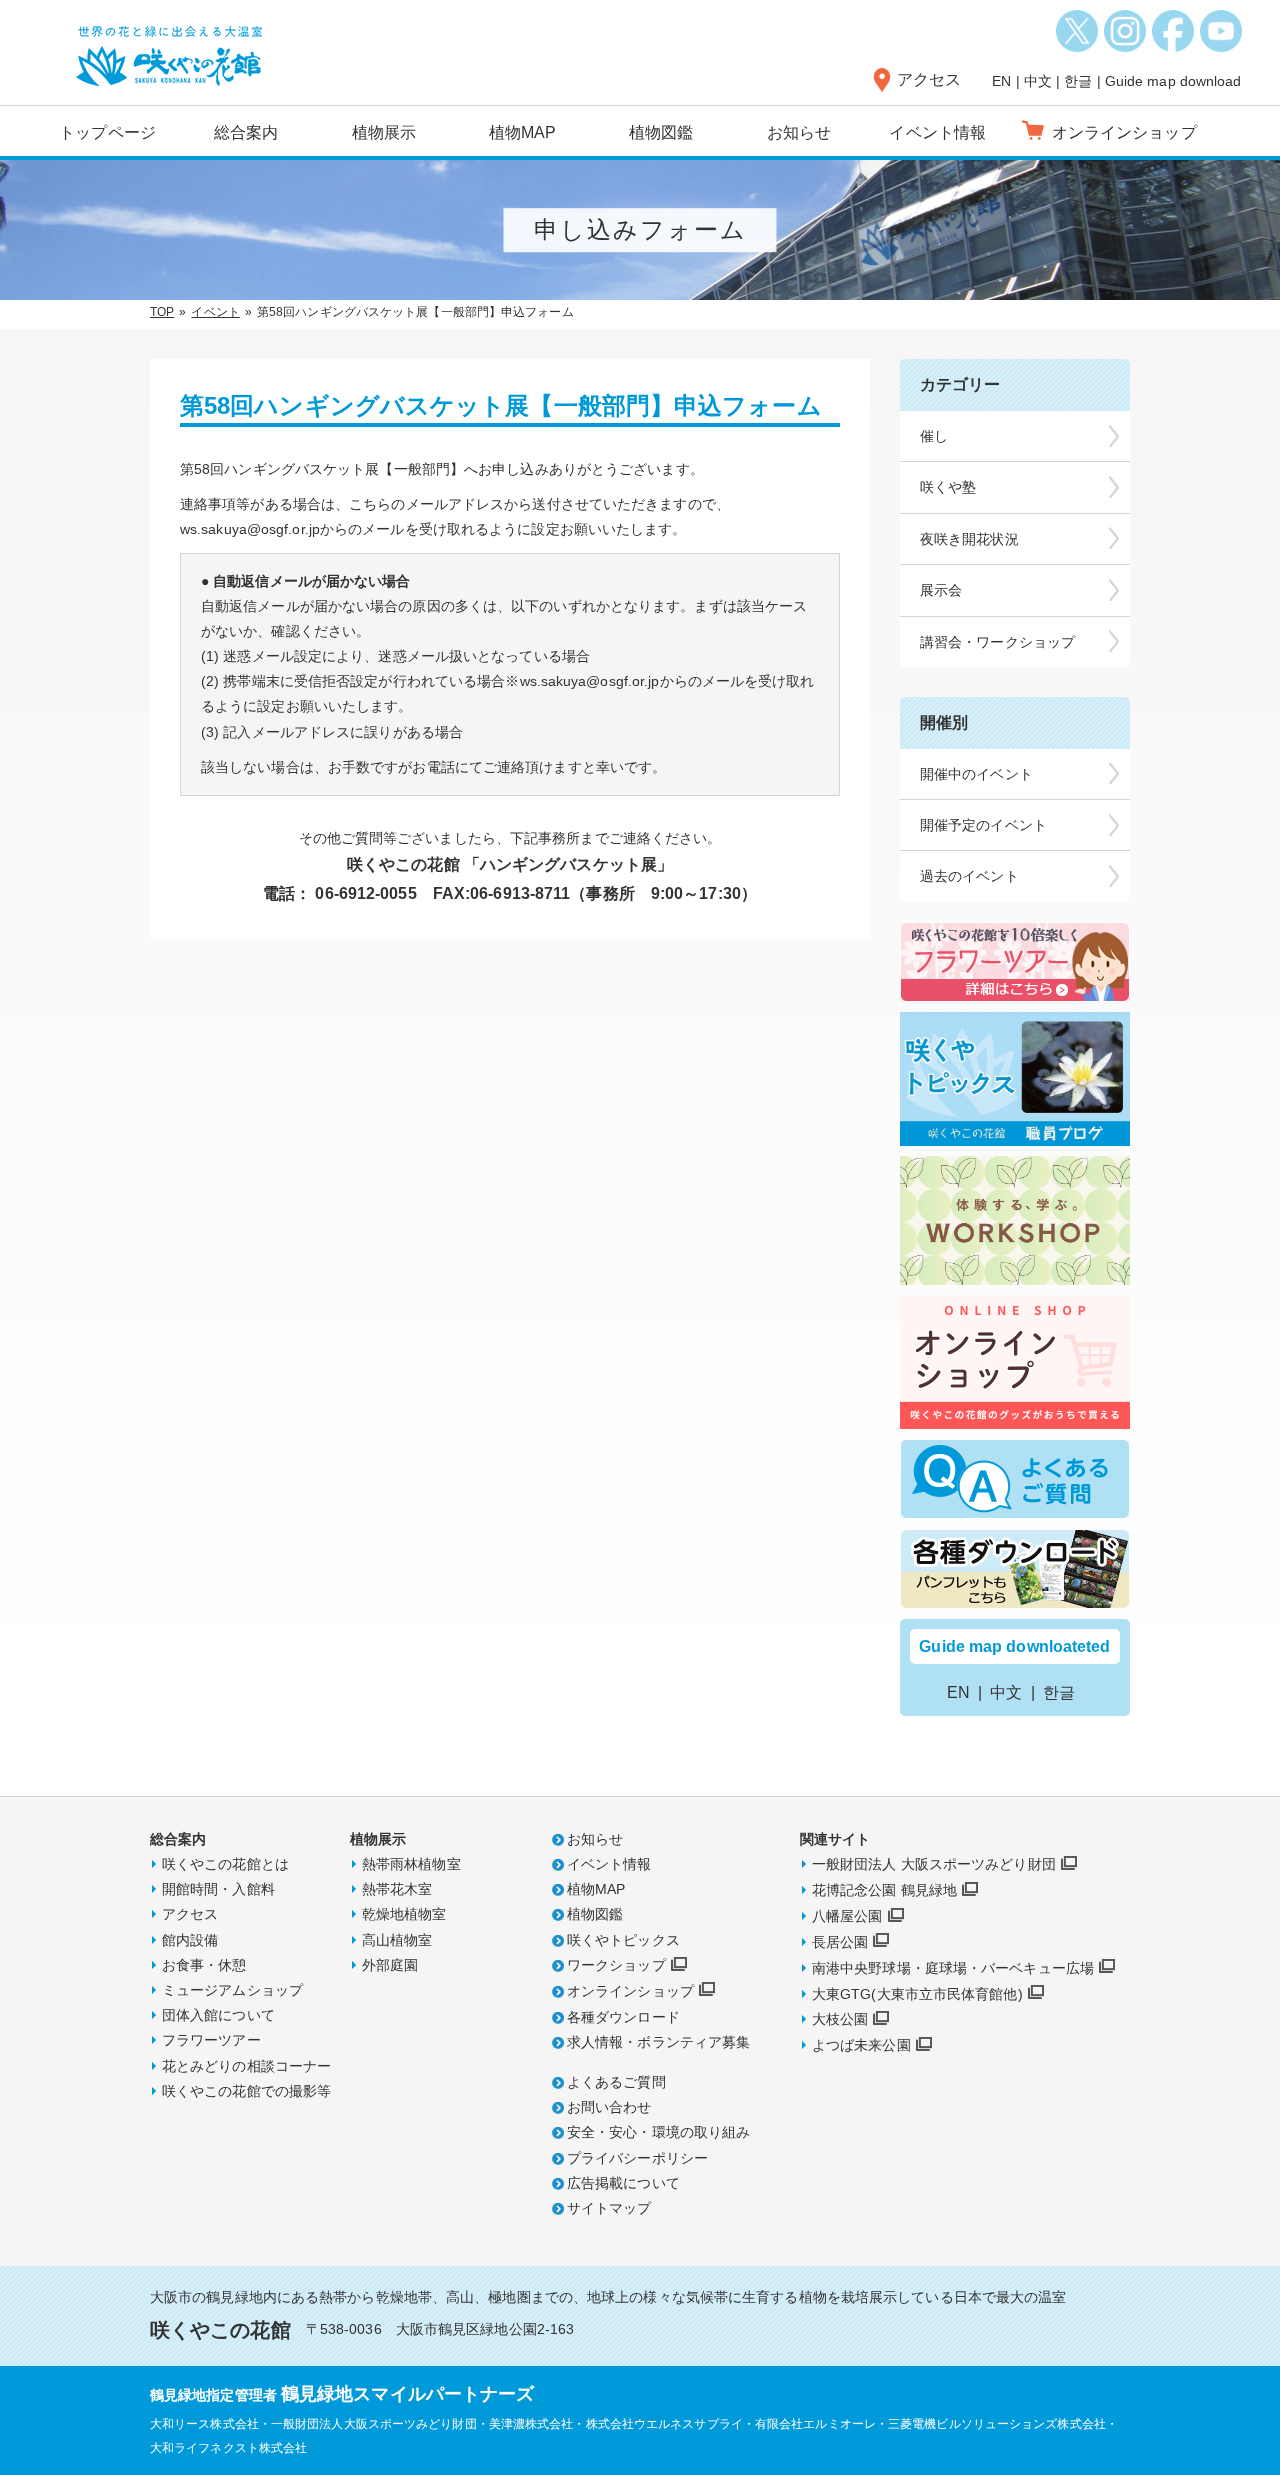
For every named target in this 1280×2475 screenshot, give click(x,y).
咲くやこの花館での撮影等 (246, 2091)
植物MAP (523, 132)
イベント (215, 312)
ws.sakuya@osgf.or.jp (250, 529)
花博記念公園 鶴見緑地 (884, 1890)
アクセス (929, 79)
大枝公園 (840, 2019)
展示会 (941, 590)
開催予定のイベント (983, 825)
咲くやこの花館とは (225, 1864)
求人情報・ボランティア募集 (658, 2042)
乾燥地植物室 (404, 1914)
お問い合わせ (609, 2107)
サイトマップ (609, 2208)
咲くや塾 (948, 487)
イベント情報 (937, 132)
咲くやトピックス (623, 1940)
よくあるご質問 (616, 2082)
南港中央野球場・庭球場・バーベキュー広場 (953, 1968)
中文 (1038, 81)
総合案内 (246, 132)
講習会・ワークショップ (997, 642)
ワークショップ (616, 1965)
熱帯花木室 (397, 1889)
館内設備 (190, 1940)
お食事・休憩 (204, 1965)
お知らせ (799, 132)
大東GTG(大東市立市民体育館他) (917, 1994)
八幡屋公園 (847, 1916)
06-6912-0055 (365, 893)
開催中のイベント (976, 774)
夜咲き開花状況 (969, 539)
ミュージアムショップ (232, 1990)
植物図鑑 (661, 132)
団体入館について (218, 2015)
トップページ (107, 132)
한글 (1078, 81)
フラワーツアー (211, 2040)
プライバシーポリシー (637, 2158)
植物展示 (384, 132)
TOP (162, 312)
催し (934, 436)
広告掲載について (623, 2183)
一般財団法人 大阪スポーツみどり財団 (934, 1864)
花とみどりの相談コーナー (246, 2066)
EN (1001, 81)
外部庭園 (390, 1965)
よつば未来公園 (861, 2045)
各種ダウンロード (623, 2017)
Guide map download (1173, 81)
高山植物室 (397, 1940)
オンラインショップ (630, 1991)
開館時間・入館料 (218, 1889)
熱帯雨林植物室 (411, 1864)
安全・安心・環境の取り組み (658, 2132)
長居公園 (840, 1942)
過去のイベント (969, 876)
